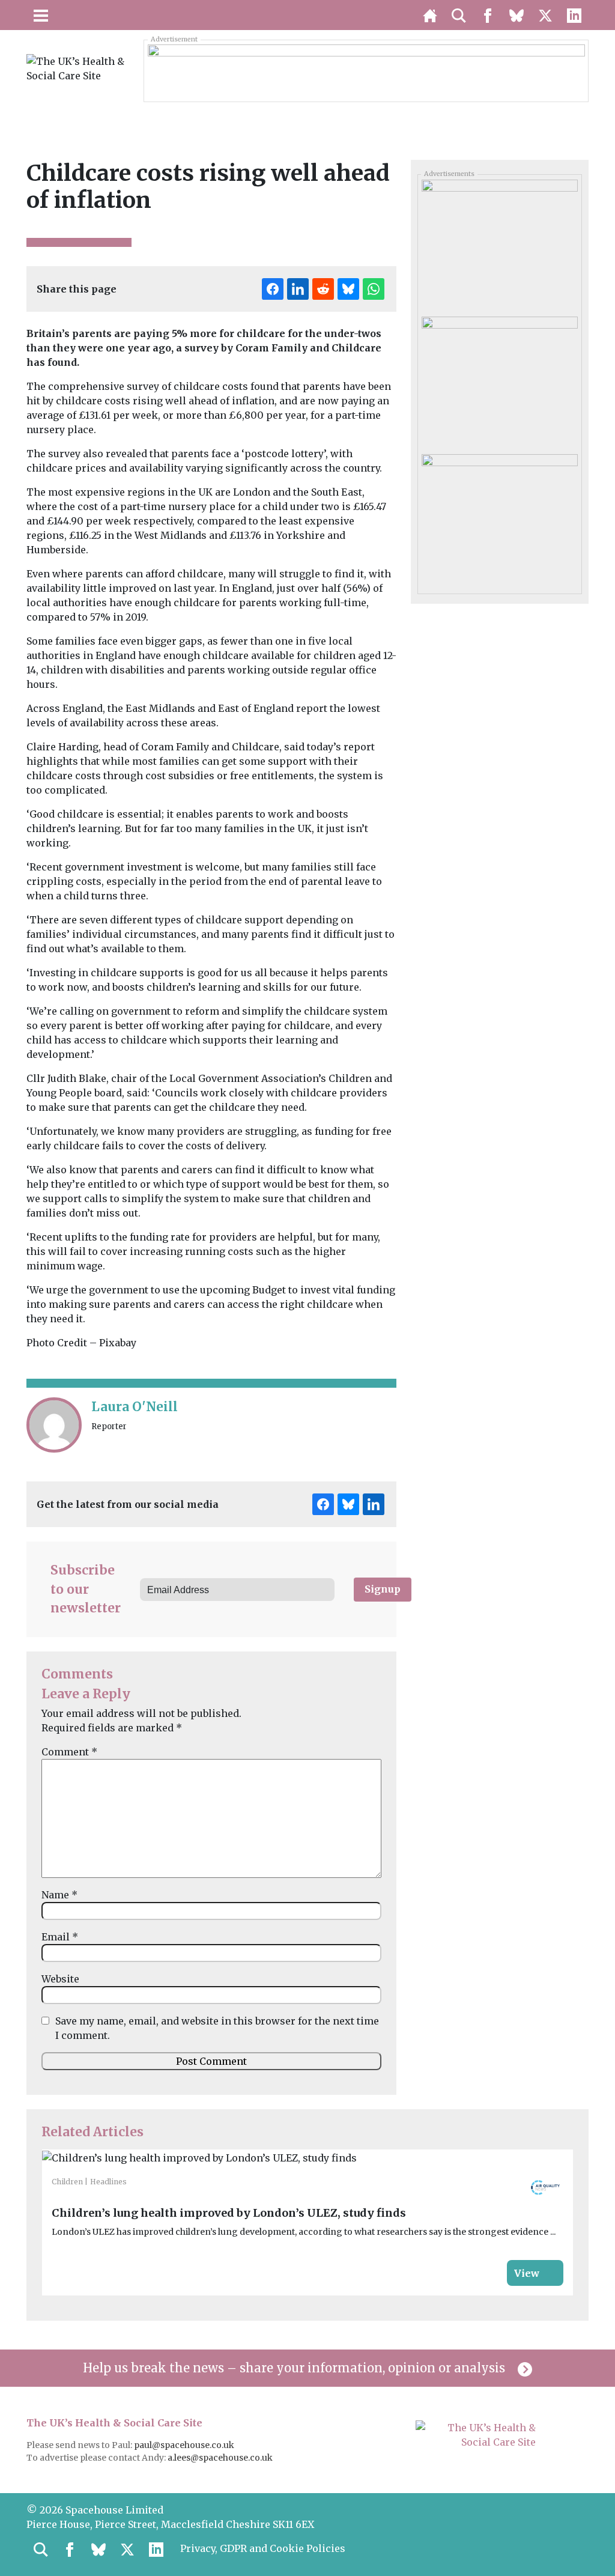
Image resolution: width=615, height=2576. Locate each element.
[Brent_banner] (366, 70)
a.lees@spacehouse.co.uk (221, 2458)
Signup (383, 1589)
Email (60, 1937)
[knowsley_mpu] (499, 244)
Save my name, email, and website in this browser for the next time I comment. (217, 2028)
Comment (69, 1752)
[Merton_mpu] (499, 381)
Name (59, 1895)
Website (60, 1979)
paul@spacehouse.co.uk (185, 2445)
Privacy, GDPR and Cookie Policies (263, 2548)
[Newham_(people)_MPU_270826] (499, 518)
